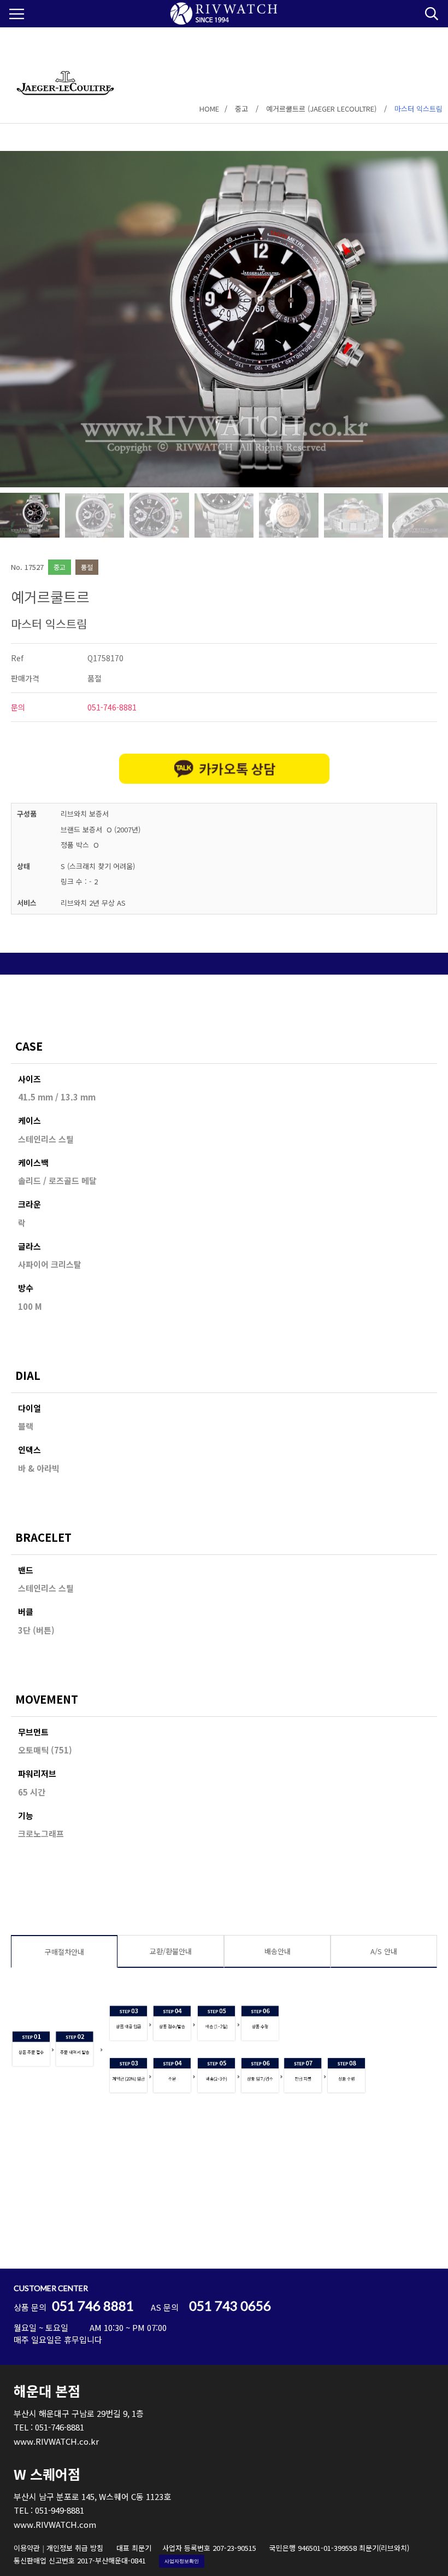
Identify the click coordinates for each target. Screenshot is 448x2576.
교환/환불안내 (171, 1951)
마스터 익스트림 (418, 109)
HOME (209, 109)
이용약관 (27, 2548)
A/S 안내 (384, 1951)
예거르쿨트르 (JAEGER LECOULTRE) (321, 109)
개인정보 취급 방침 (75, 2548)
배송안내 (278, 1951)
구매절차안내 (64, 1952)
